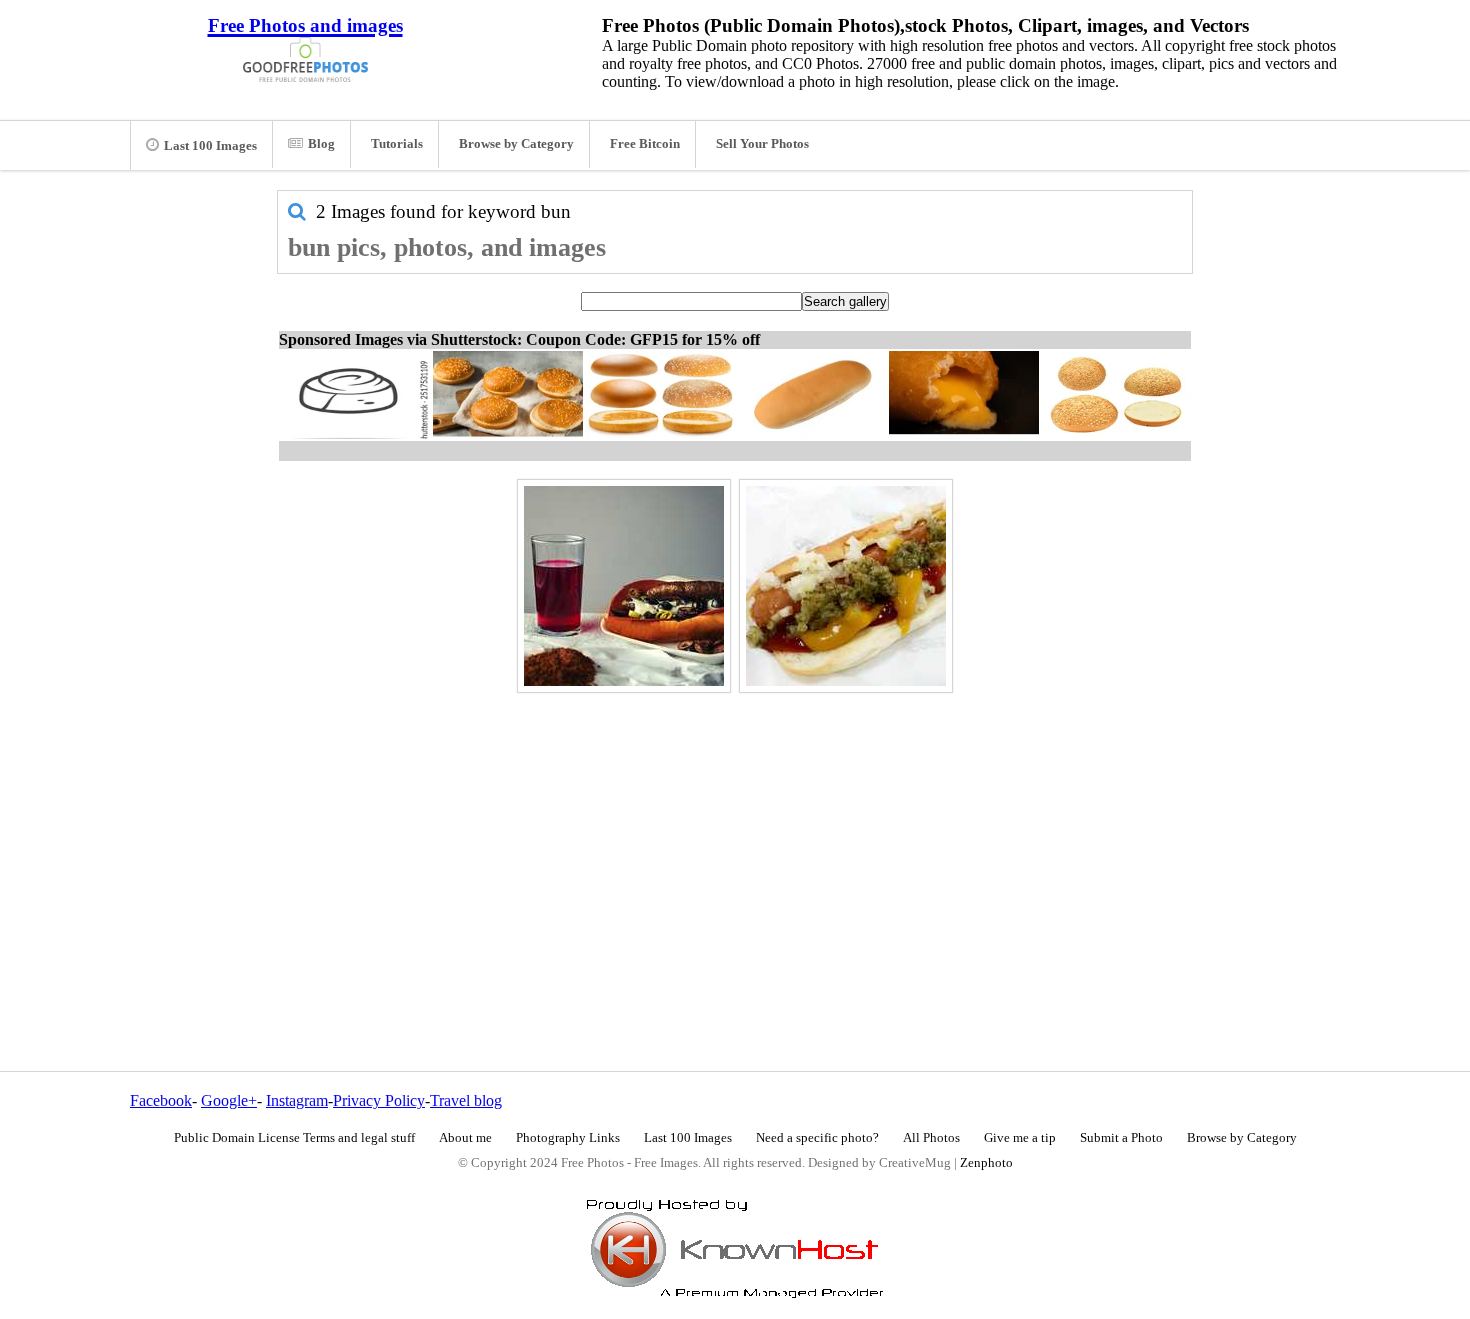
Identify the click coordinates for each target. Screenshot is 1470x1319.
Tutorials (397, 144)
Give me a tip (1020, 1138)
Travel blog (466, 1100)
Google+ (229, 1100)
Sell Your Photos (762, 144)
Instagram (297, 1100)
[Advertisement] (735, 839)
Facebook (161, 1100)
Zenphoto (986, 1163)
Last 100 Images (210, 146)
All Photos (931, 1138)
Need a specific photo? (817, 1138)
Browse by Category (516, 144)
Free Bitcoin (645, 144)
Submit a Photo (1121, 1138)
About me (465, 1138)
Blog (321, 144)
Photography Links (568, 1138)
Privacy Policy (379, 1100)
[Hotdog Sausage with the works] (846, 586)
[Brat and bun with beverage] (624, 586)
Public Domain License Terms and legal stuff (294, 1138)
